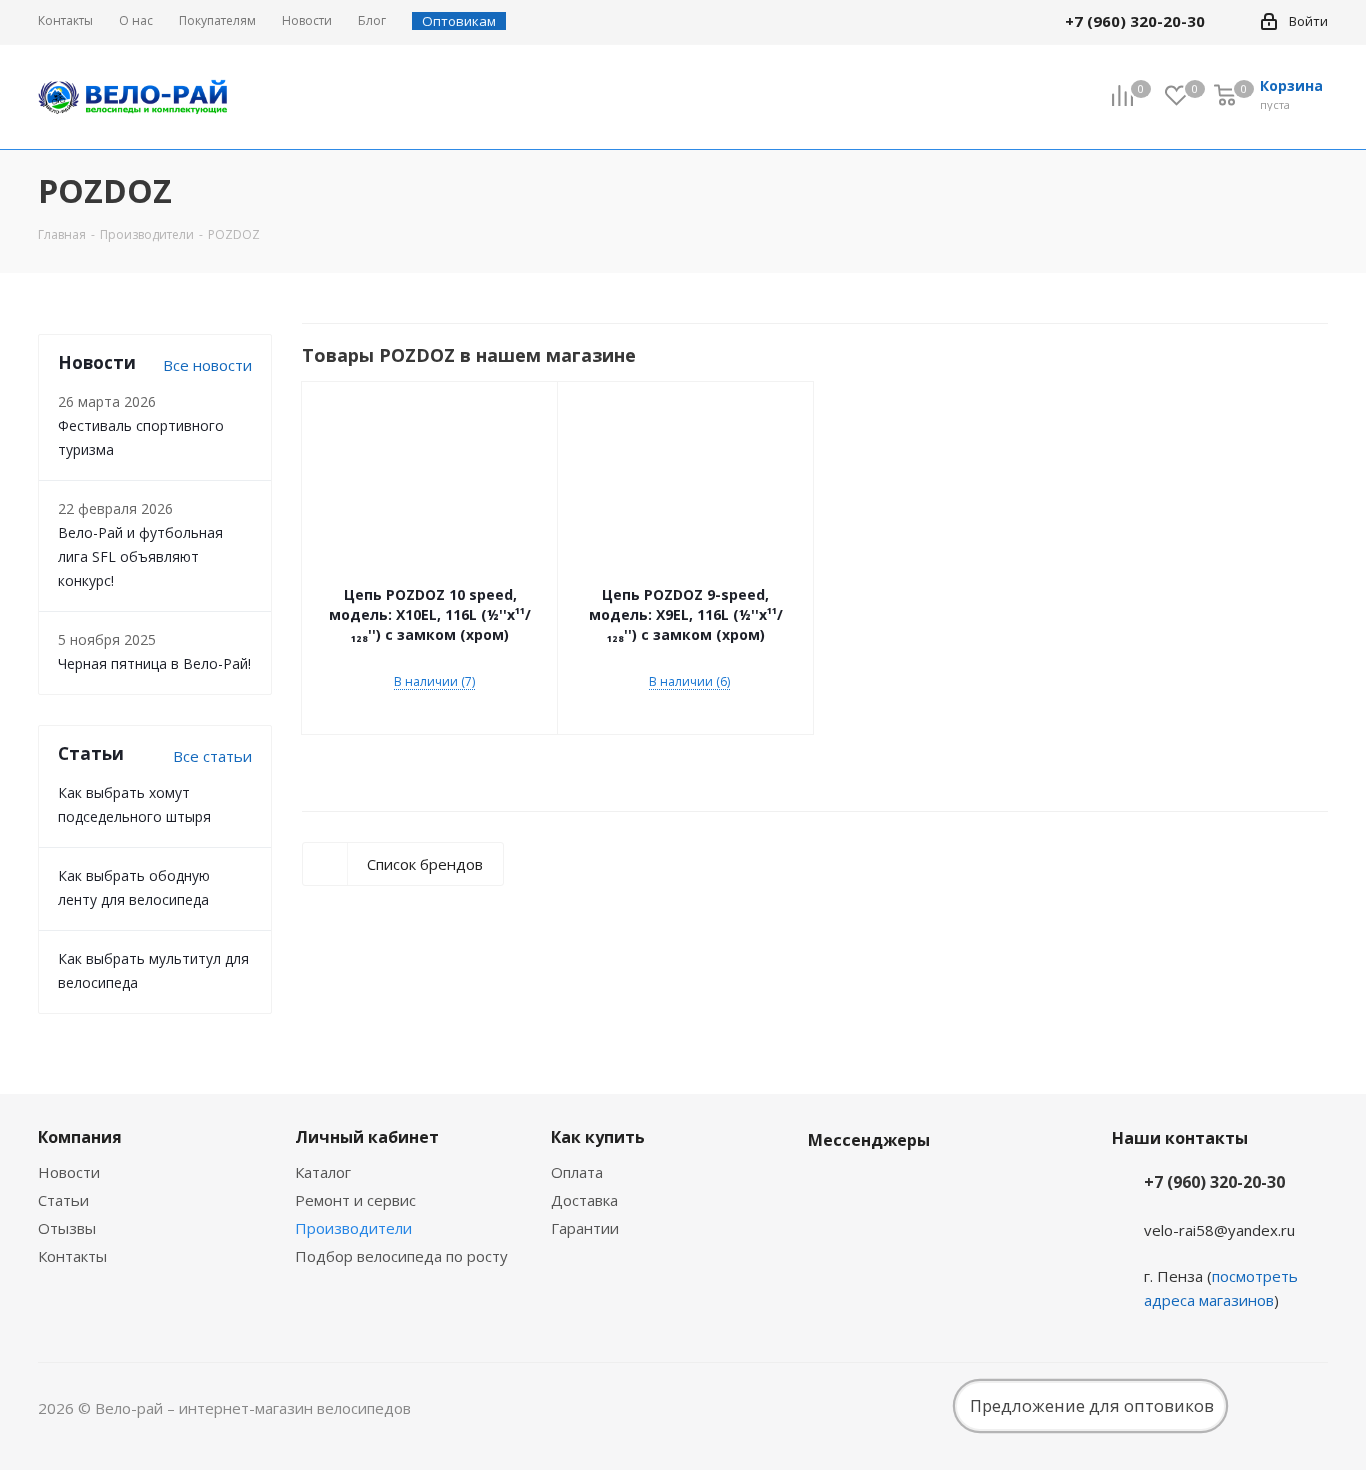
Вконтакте (828, 1187)
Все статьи (212, 756)
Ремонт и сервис (355, 1200)
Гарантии (585, 1228)
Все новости (207, 365)
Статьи (63, 1200)
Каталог (323, 1172)
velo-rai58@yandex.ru (1219, 1230)
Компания (80, 1137)
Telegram (878, 1187)
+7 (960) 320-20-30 (1214, 1182)
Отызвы (67, 1228)
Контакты (72, 1256)
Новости (69, 1172)
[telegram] (1234, 21)
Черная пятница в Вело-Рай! (154, 663)
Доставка (584, 1200)
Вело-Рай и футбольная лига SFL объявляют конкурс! (140, 556)
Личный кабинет (367, 1137)
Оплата (577, 1172)
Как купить (598, 1137)
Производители (353, 1228)
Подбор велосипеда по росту (401, 1256)
